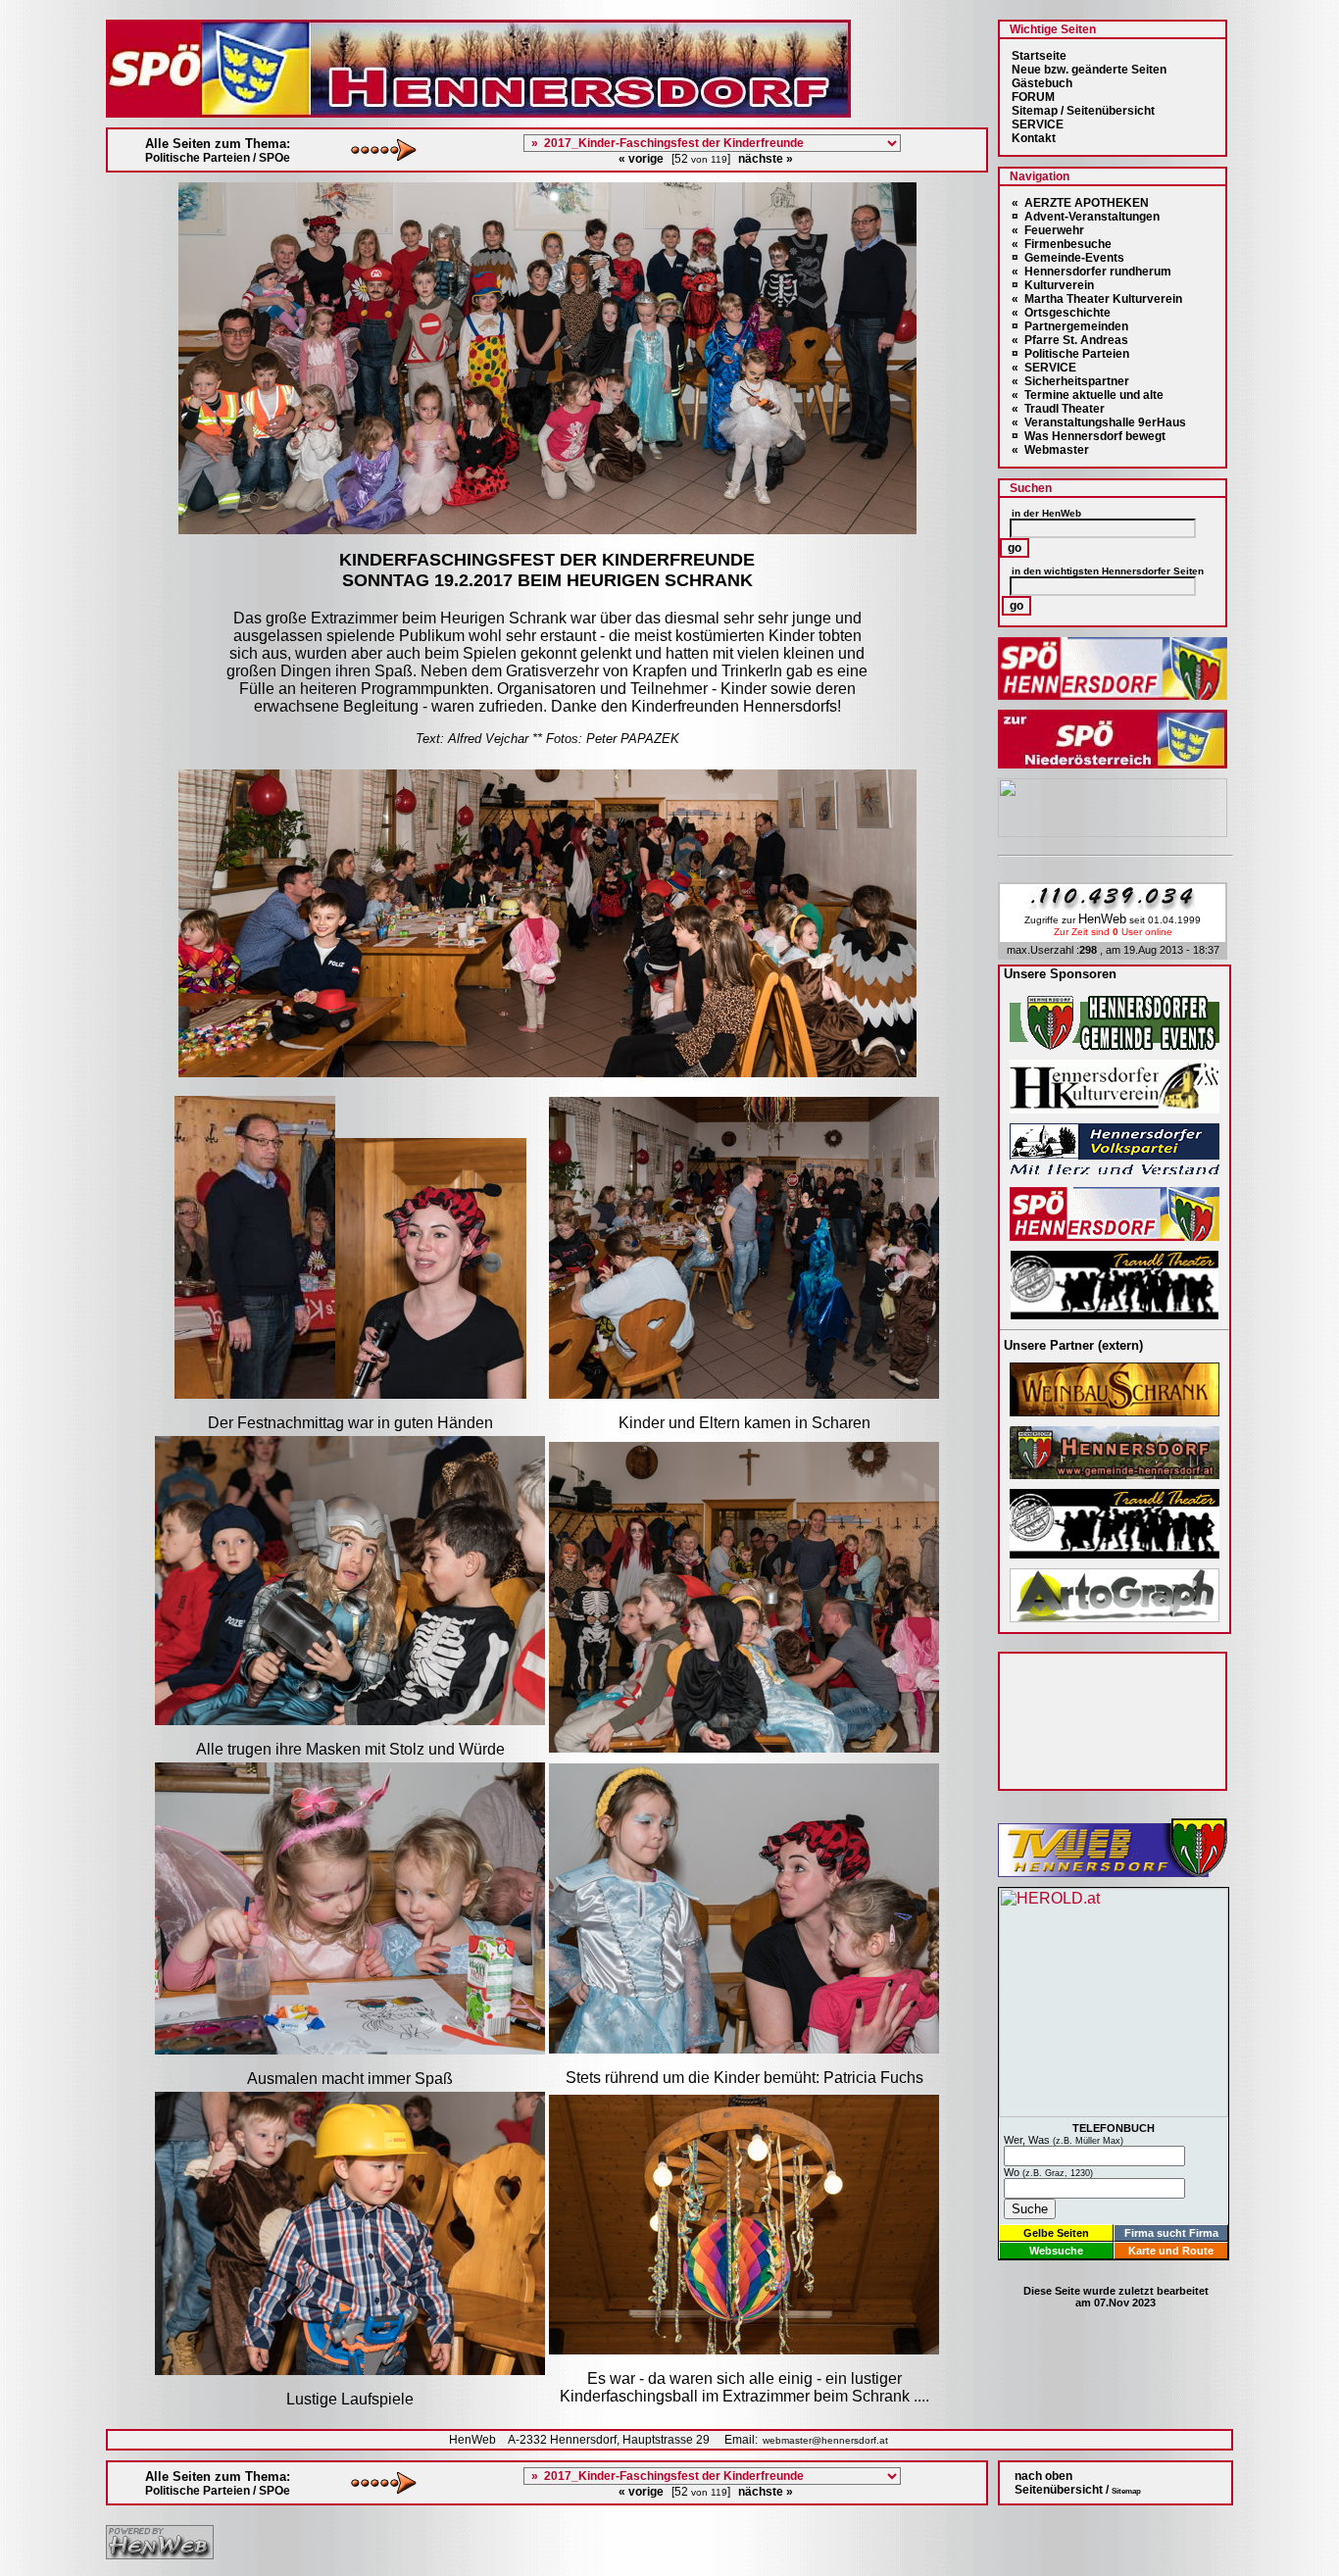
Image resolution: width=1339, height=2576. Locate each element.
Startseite (1039, 56)
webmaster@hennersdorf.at (825, 2440)
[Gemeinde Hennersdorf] (1115, 1044)
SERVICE (1038, 124)
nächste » (766, 159)
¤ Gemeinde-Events (1068, 258)
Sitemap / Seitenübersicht (1083, 111)
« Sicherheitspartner (1070, 381)
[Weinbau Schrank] (1115, 1411)
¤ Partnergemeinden (1070, 326)
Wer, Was (1064, 2140)
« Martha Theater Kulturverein (1097, 299)
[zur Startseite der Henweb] (160, 2554)
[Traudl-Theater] (1115, 1314)
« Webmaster (1050, 450)
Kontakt (1034, 138)
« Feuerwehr (1048, 230)
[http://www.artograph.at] (1115, 1617)
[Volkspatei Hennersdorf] (1115, 1172)
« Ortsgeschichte (1061, 313)
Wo (1048, 2172)
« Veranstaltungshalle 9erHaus (1099, 422)
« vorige (641, 159)
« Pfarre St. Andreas (1070, 340)
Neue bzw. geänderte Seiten (1089, 70)
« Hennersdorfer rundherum (1091, 272)
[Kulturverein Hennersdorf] (1115, 1108)
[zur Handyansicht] (12, 12)
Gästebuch (1042, 83)
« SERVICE (1044, 368)
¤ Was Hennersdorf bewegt (1089, 436)
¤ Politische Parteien (1070, 354)
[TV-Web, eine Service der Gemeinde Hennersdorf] (1113, 1872)
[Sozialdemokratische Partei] (1115, 1236)
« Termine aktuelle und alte (1088, 395)
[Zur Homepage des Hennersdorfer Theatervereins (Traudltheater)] (1115, 1553)
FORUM (1033, 97)
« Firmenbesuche (1062, 244)
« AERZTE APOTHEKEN (1080, 203)
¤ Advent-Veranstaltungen (1086, 217)
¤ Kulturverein (1053, 285)
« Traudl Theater (1058, 409)
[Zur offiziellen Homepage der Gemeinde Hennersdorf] (1115, 1474)
